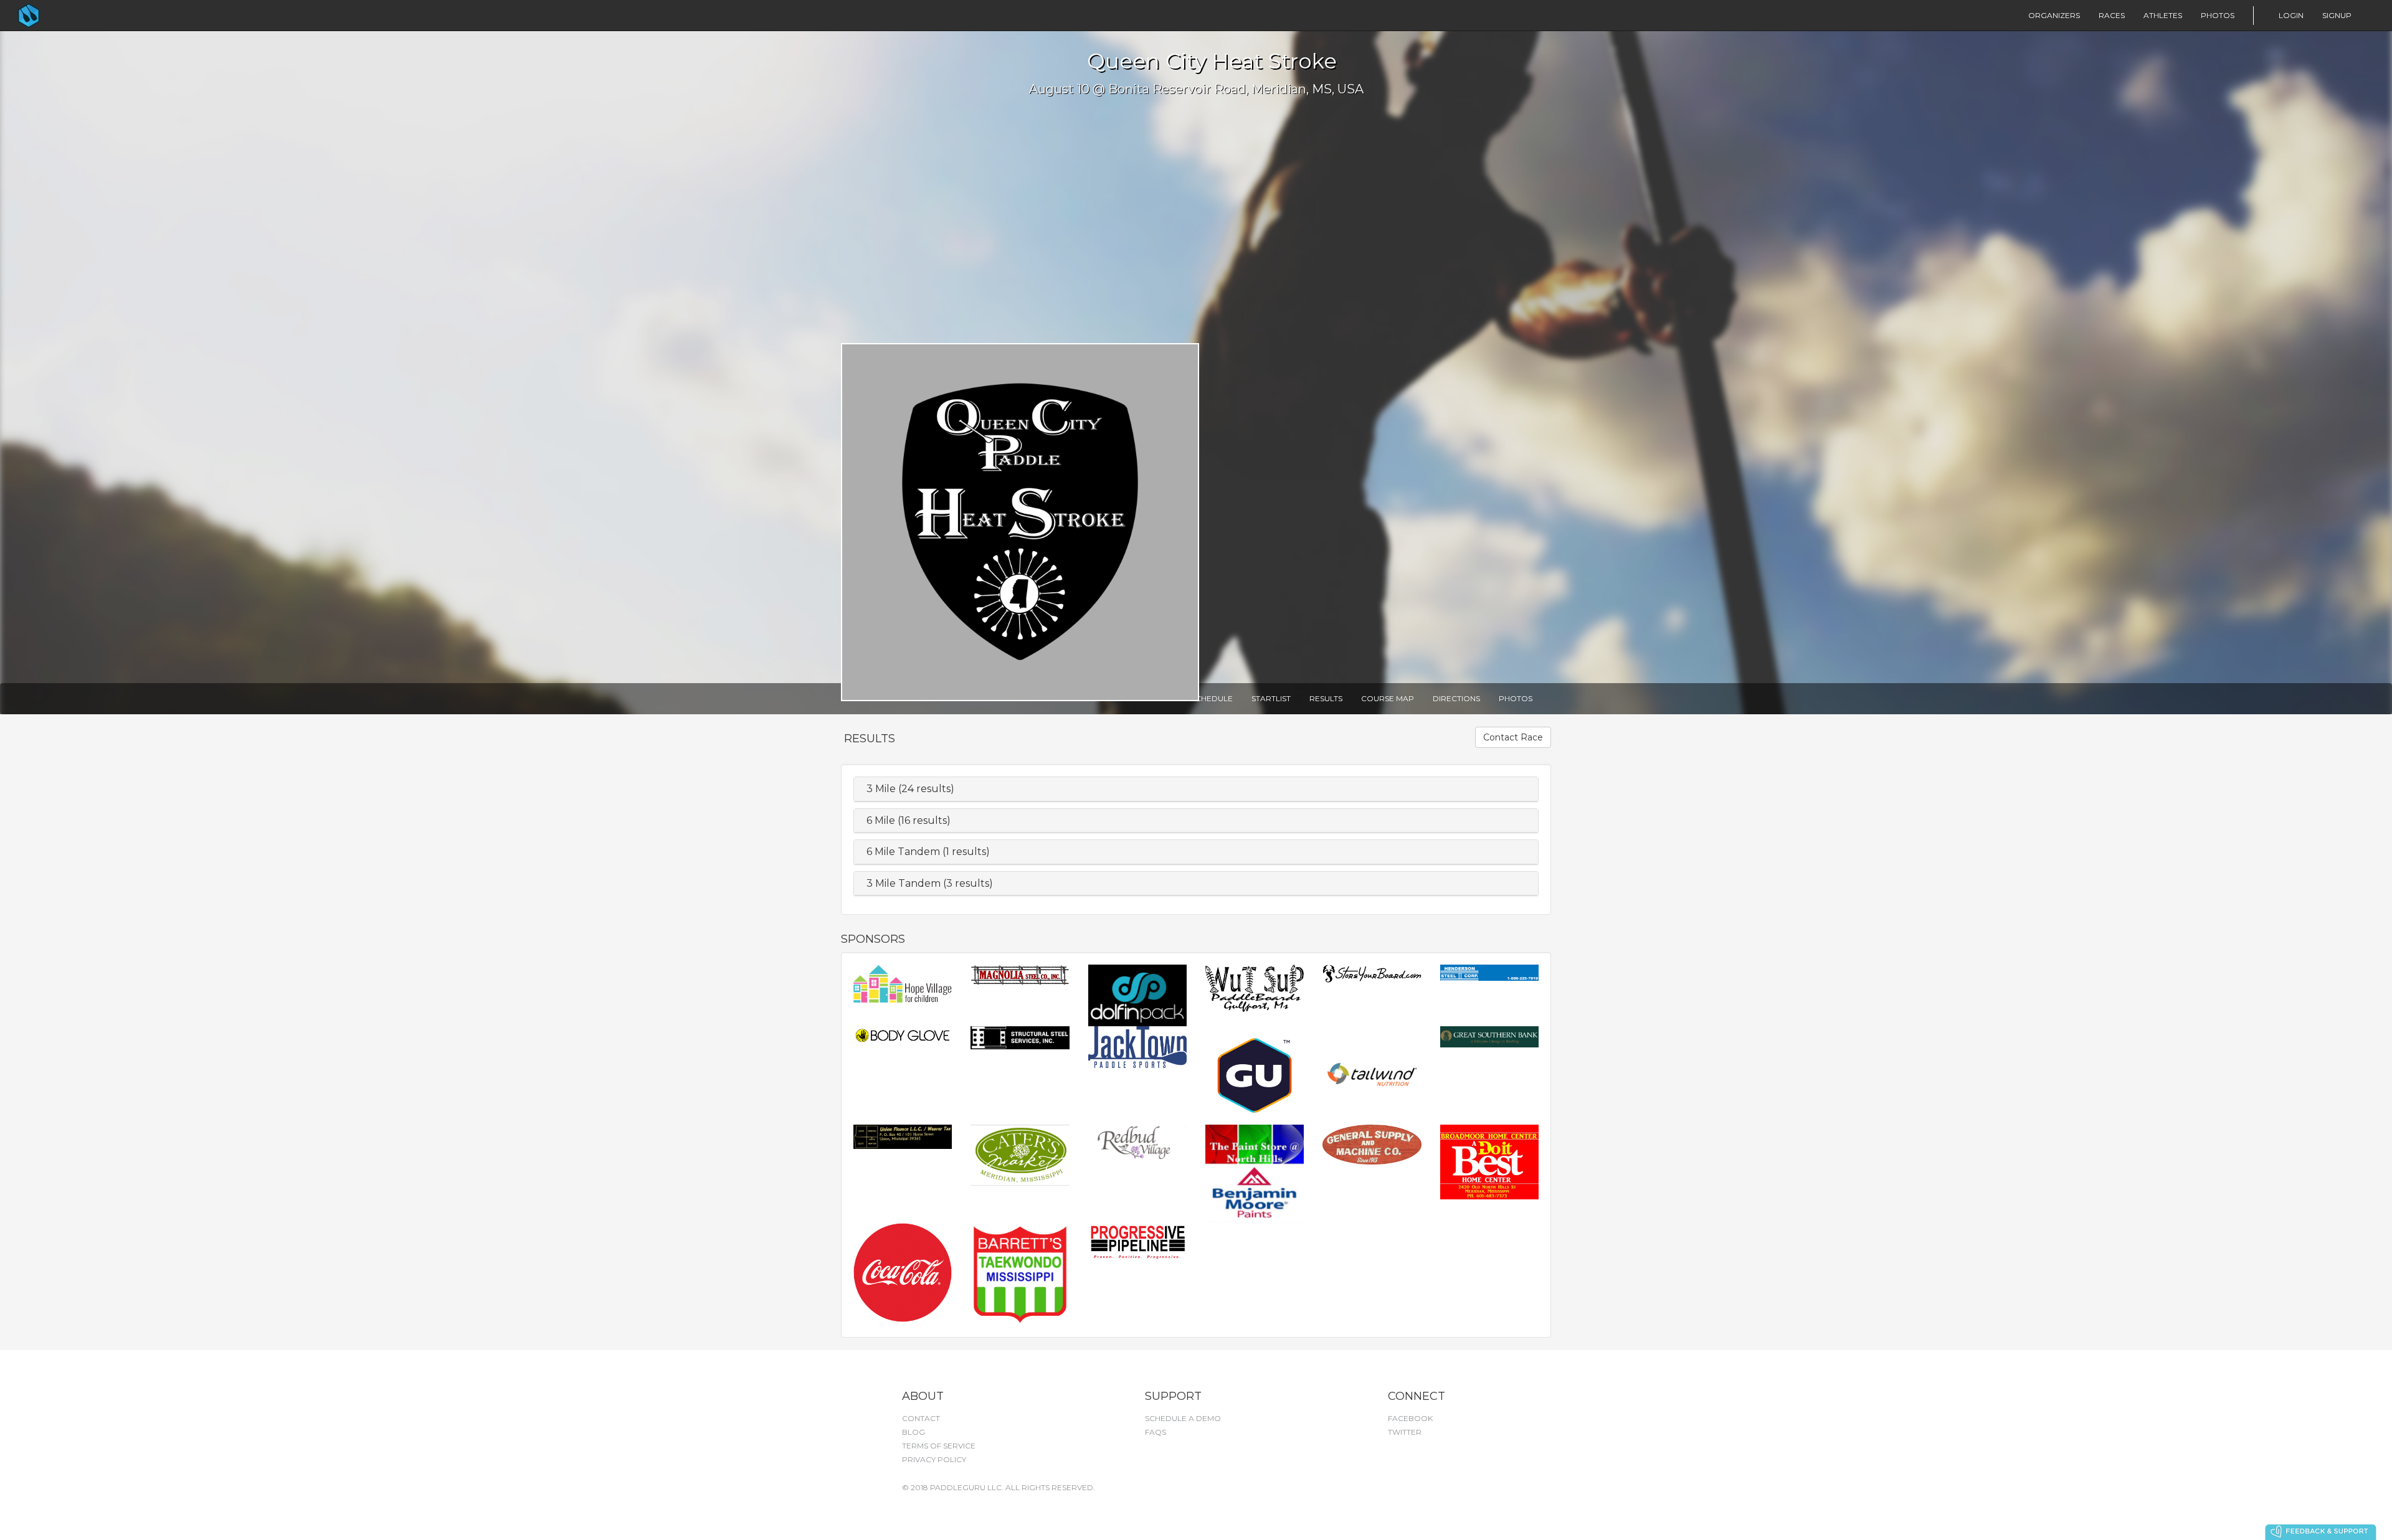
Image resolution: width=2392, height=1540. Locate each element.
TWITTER (1405, 1432)
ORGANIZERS (2054, 15)
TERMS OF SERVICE (939, 1446)
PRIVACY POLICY (934, 1459)
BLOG (914, 1432)
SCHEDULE (1212, 698)
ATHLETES (2163, 15)
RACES (2112, 15)
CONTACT (921, 1418)
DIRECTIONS (1456, 698)
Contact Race (1513, 737)
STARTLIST (1271, 698)
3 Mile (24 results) (910, 789)
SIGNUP (2337, 15)
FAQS (1156, 1432)
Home (54, 16)
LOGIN (2291, 15)
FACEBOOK (1410, 1418)
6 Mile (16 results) (909, 820)
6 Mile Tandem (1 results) (928, 852)
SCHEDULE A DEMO (1183, 1418)
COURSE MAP (1388, 698)
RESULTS (1326, 698)
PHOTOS (2218, 15)
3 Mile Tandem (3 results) (930, 883)
